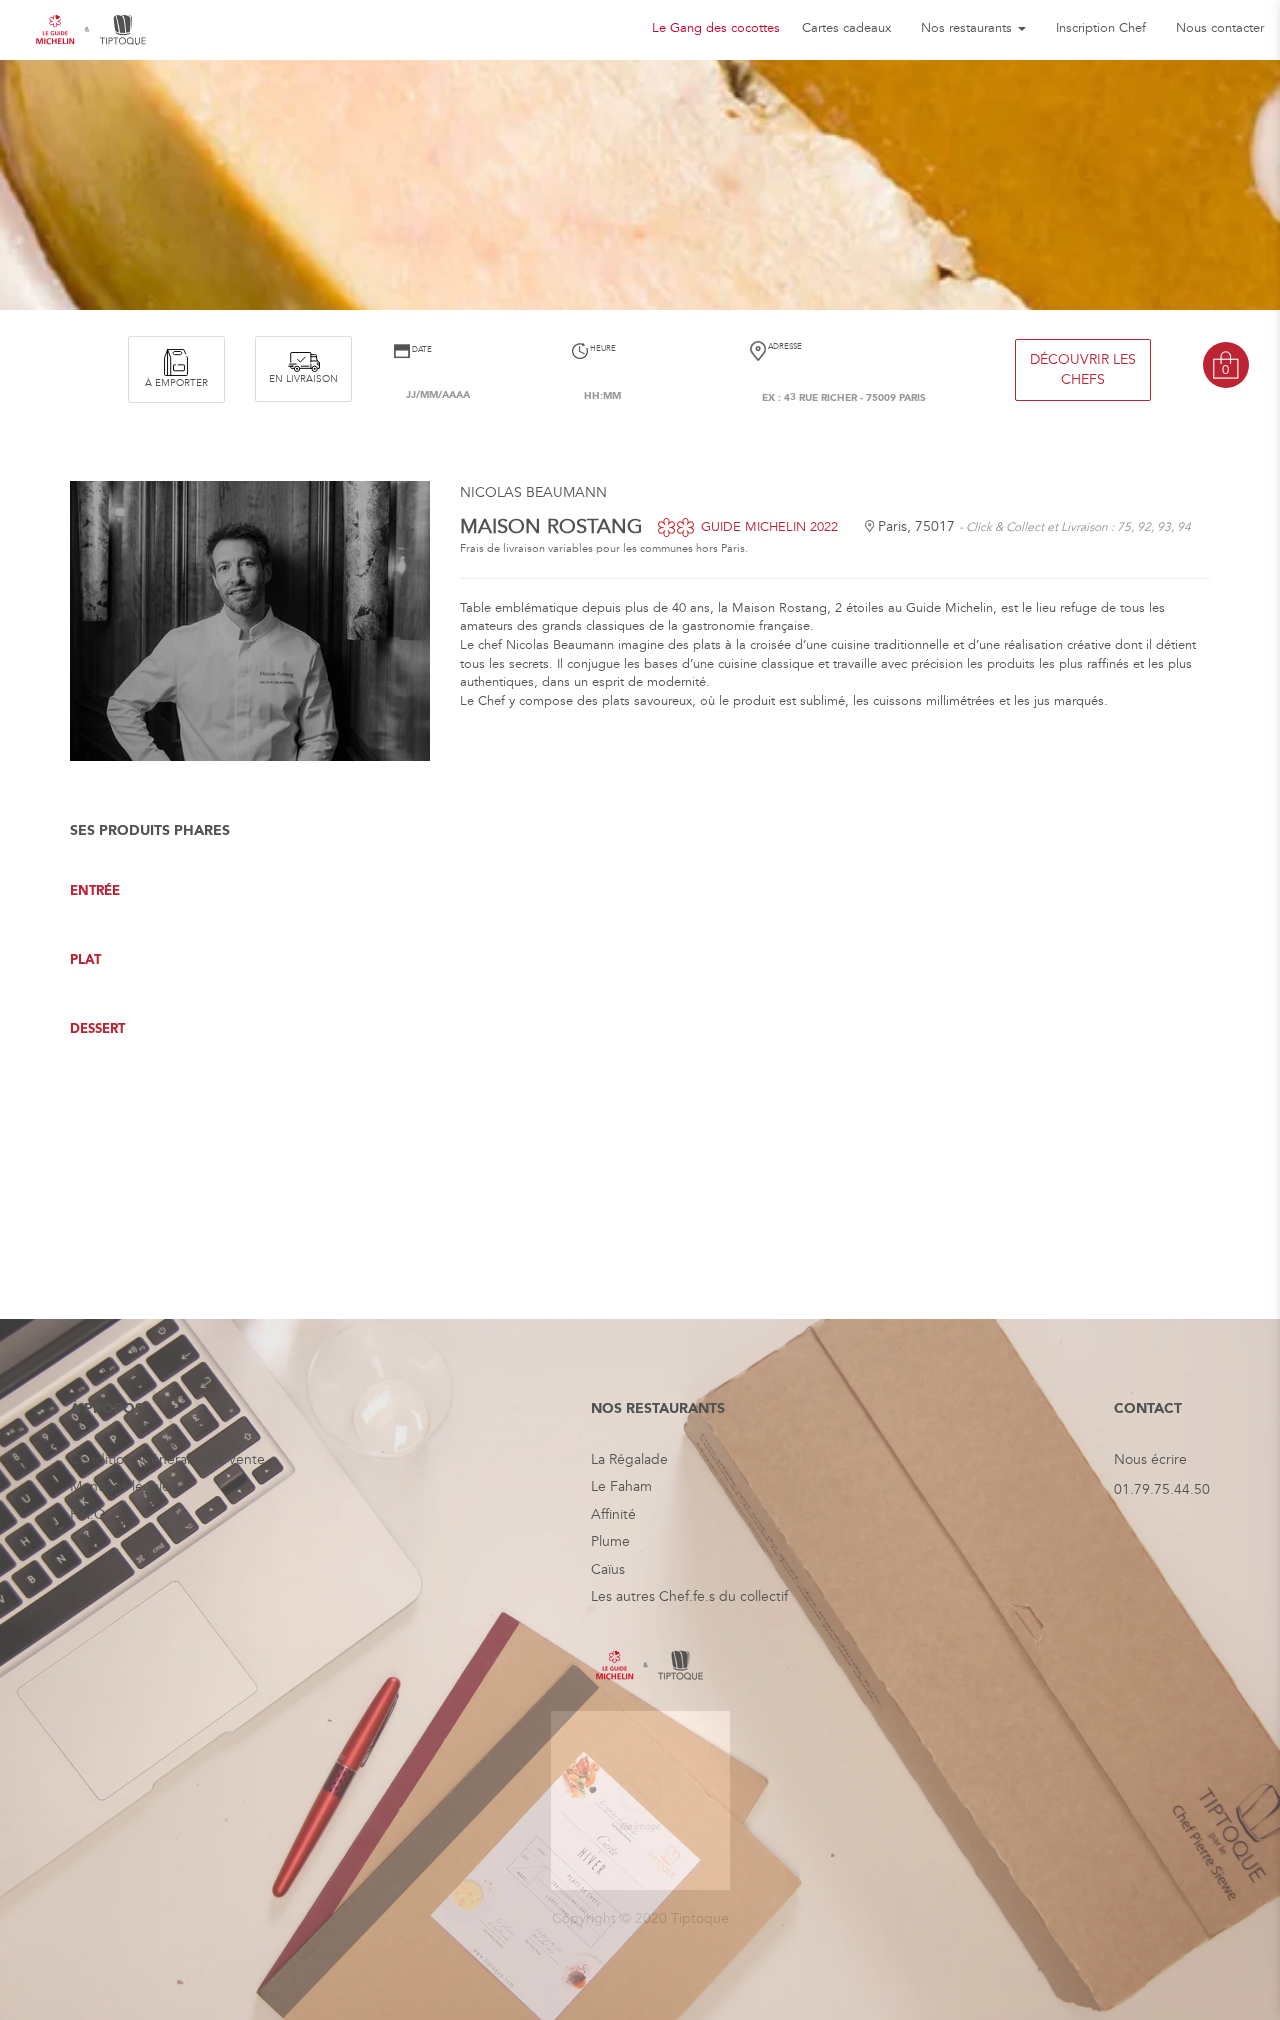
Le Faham (621, 1486)
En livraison (303, 379)
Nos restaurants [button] (968, 28)
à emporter (176, 383)
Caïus (608, 1569)
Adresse (784, 346)
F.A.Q (88, 1514)
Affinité (613, 1514)
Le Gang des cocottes (716, 28)
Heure (602, 348)
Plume (610, 1541)
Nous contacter (1220, 28)
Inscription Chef (1101, 28)
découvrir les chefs (1083, 369)
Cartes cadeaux (846, 28)
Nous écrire (1150, 1459)
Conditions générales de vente (167, 1459)
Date (421, 349)
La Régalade (629, 1459)
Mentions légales (123, 1486)
